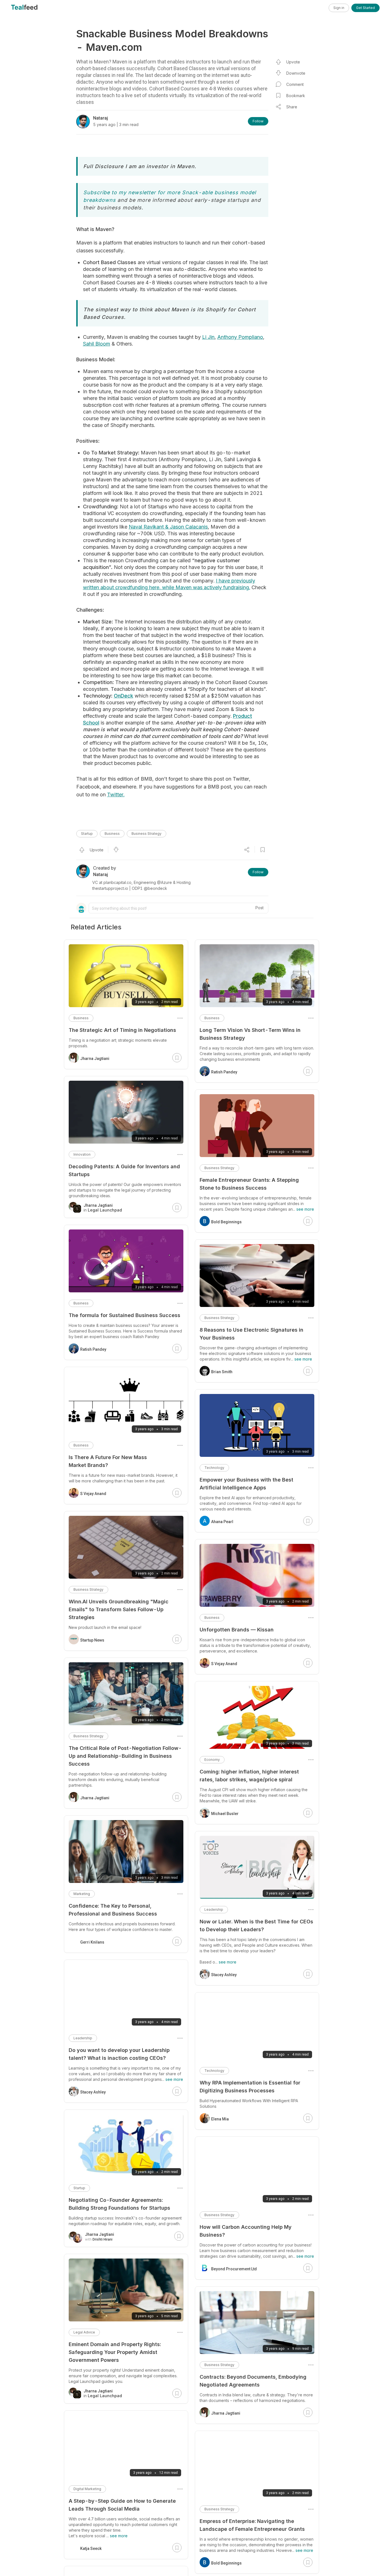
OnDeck (124, 696)
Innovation (82, 1154)
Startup (87, 834)
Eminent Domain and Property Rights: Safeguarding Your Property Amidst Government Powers (115, 2352)
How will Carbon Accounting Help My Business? (246, 2231)
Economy (212, 1760)
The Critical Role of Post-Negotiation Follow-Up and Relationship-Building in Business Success (125, 1756)
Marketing (82, 1894)
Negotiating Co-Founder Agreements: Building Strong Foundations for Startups (119, 2204)
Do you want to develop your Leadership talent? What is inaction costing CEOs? (119, 2054)
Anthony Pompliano (240, 337)
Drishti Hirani (102, 2239)
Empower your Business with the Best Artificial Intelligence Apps (246, 1484)
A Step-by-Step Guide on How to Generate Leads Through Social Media (122, 2505)
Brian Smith (222, 1372)
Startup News (92, 1640)
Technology (214, 1468)
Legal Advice (84, 2332)
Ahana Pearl (222, 1522)
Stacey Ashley (224, 1975)
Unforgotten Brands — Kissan (237, 1630)
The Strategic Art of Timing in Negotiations (122, 1030)
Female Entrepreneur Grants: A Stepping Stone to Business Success (249, 1184)
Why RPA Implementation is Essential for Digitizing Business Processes (250, 2087)
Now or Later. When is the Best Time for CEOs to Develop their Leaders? (256, 1925)
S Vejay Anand (224, 1664)
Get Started (365, 8)
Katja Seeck (91, 2548)
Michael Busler (225, 1814)
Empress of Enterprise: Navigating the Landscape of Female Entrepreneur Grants (252, 2525)
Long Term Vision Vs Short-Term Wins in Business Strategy (250, 1034)
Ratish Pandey (224, 1072)
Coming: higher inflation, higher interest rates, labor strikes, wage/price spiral (249, 1776)
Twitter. (116, 795)
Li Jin (208, 337)
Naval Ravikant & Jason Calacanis (168, 527)
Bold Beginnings (226, 1222)
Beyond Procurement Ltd (234, 2269)
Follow (258, 121)
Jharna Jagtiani (226, 2413)
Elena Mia (220, 2119)
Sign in (339, 8)
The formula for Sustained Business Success (124, 1315)
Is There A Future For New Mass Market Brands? (108, 1461)
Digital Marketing (87, 2489)
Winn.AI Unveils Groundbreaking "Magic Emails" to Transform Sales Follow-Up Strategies (119, 1609)
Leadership (214, 1909)
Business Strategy (146, 834)
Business (112, 834)
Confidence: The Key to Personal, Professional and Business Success (113, 1910)
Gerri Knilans (92, 1942)
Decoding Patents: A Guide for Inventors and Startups (124, 1170)
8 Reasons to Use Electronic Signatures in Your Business (252, 1334)
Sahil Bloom (97, 344)
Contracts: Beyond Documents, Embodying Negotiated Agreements (253, 2381)
